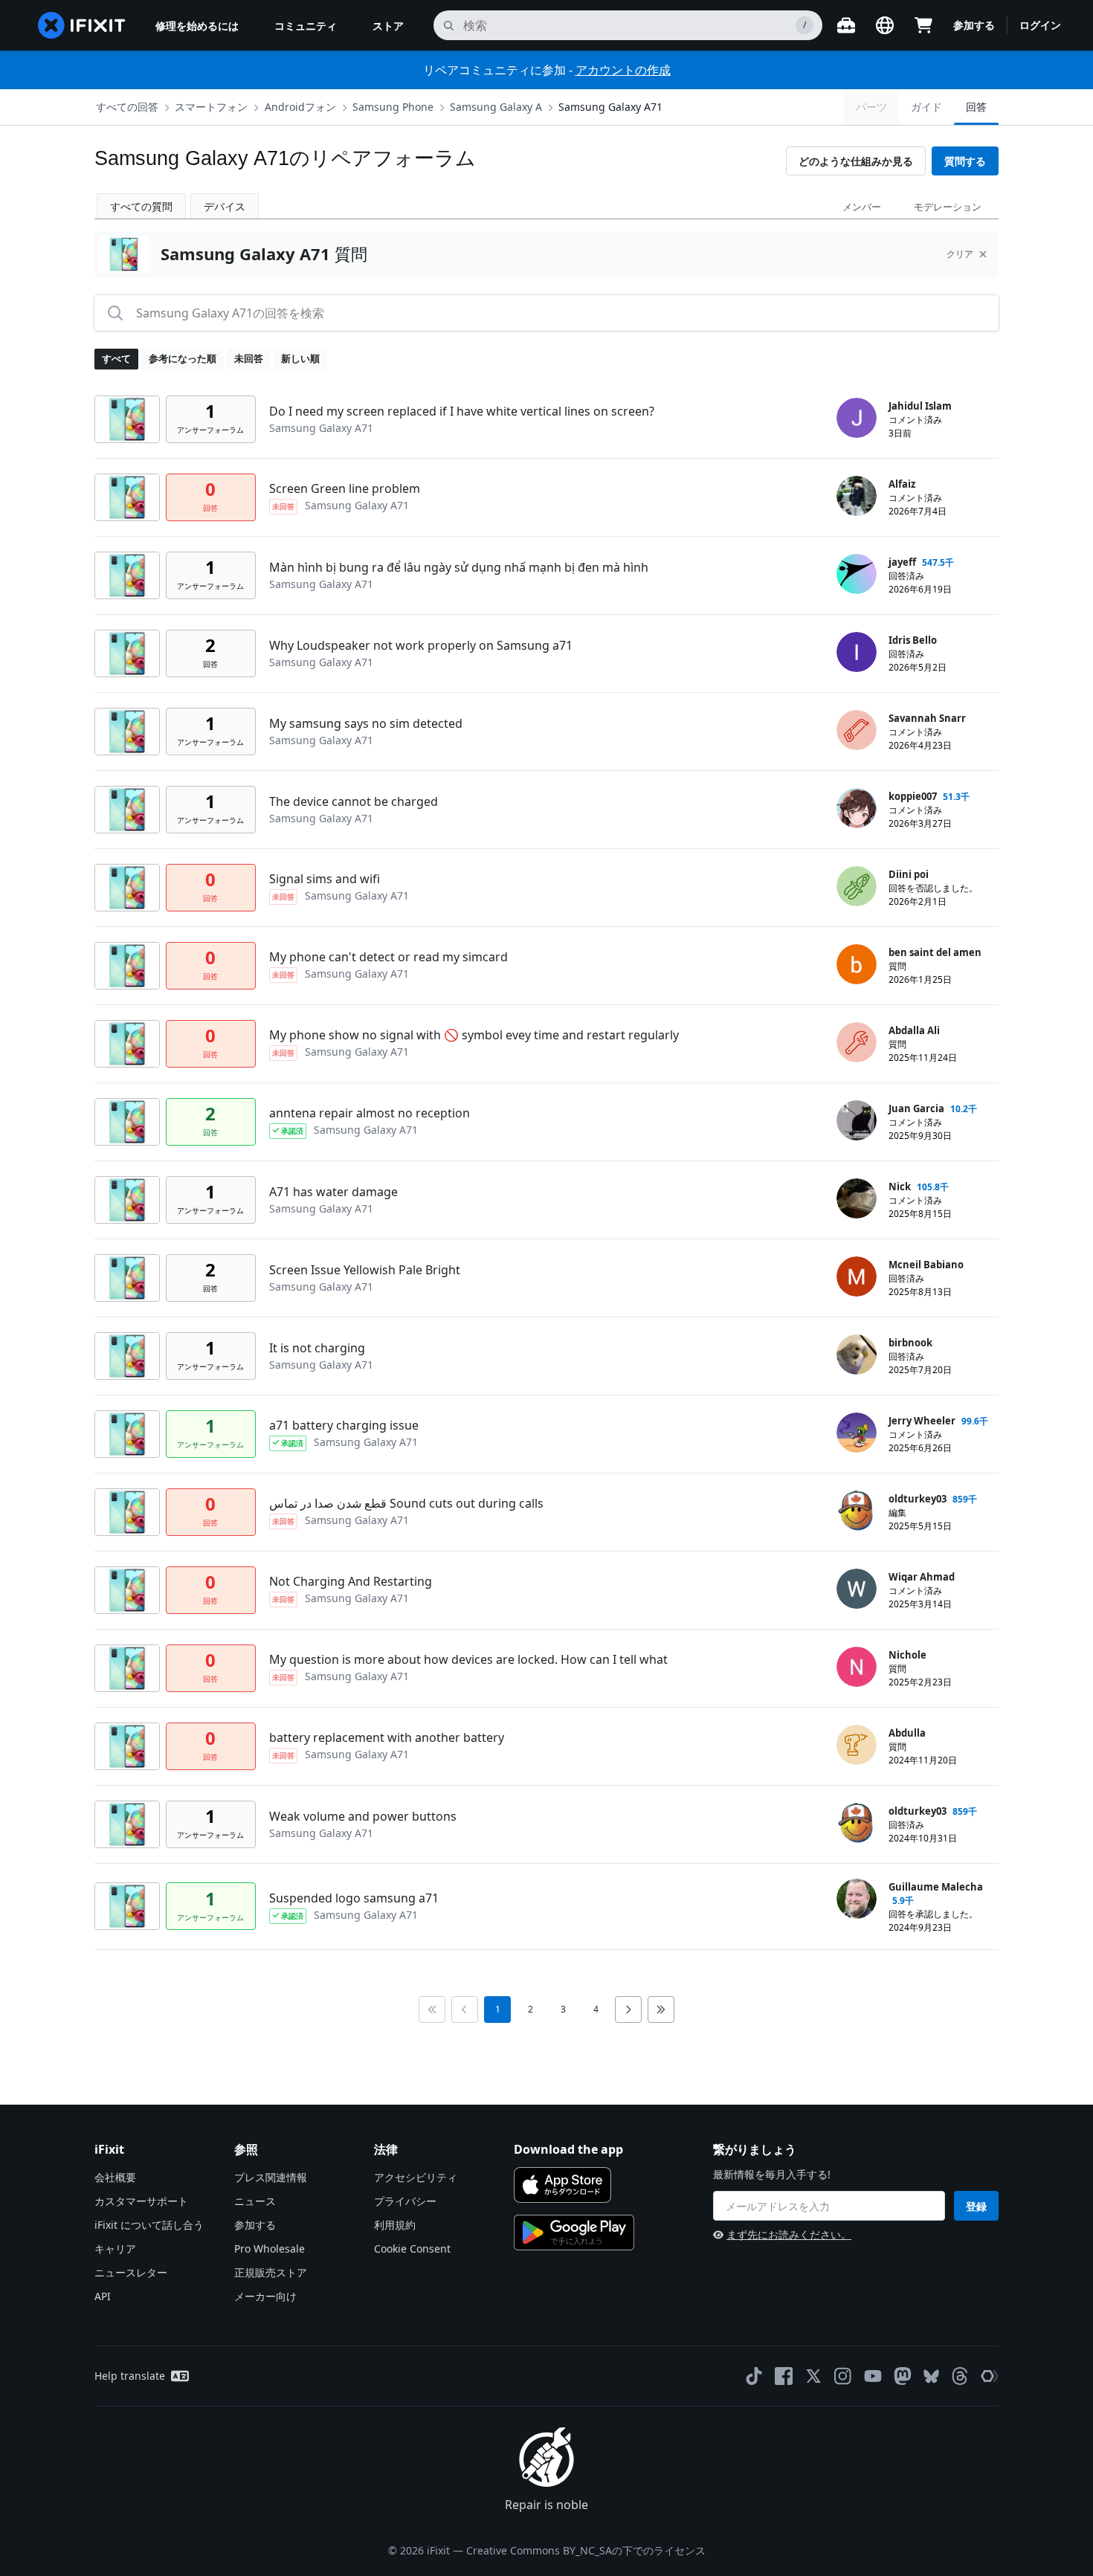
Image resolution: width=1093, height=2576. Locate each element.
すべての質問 (141, 206)
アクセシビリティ (416, 2177)
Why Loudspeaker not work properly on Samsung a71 (421, 645)
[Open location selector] (885, 25)
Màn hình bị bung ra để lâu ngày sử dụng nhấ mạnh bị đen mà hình (459, 567)
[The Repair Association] (990, 2376)
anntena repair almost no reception (370, 1113)
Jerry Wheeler (922, 1421)
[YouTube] (873, 2376)
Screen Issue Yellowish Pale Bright (365, 1270)
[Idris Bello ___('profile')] (857, 652)
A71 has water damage (333, 1192)
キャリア (115, 2249)
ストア (388, 26)
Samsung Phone (393, 107)
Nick (900, 1187)
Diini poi (909, 874)
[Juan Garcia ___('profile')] (857, 1120)
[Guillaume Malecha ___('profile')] (857, 1899)
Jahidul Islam (920, 406)
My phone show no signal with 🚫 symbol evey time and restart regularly (474, 1035)
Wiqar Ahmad (922, 1577)
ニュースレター (131, 2272)
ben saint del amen (935, 952)
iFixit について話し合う (149, 2225)
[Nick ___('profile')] (857, 1198)
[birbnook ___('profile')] (857, 1355)
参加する (974, 25)
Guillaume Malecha (936, 1887)
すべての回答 (127, 107)
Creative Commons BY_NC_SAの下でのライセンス (586, 2550)
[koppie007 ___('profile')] (857, 808)
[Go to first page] (432, 2010)
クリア (960, 254)
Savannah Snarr (927, 718)
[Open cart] (923, 25)
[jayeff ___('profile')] (857, 574)
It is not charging (317, 1348)
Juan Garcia (916, 1108)
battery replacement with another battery (387, 1737)
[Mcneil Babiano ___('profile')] (857, 1276)
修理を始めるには (197, 26)
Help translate (130, 2376)
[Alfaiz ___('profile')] (857, 496)
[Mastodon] (903, 2376)
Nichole (907, 1655)
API (103, 2296)
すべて (116, 358)
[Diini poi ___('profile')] (857, 886)
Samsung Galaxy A (496, 107)
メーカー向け (265, 2296)
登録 (976, 2206)
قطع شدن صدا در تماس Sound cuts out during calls (406, 1503)
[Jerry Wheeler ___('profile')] (857, 1433)
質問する (965, 161)
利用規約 (395, 2225)
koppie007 (913, 796)
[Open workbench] (846, 25)
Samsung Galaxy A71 (610, 107)
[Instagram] (843, 2376)
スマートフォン (211, 107)
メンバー (862, 207)
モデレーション (948, 207)
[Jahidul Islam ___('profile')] (857, 418)
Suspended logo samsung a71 (354, 1898)
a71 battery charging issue (344, 1425)
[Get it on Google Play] (574, 2233)
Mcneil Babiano (926, 1265)
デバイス (225, 206)
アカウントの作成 (623, 70)
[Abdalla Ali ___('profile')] (857, 1042)
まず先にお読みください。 (789, 2234)
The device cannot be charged (354, 801)
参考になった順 (183, 358)
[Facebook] (784, 2376)
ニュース (255, 2201)
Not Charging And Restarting (351, 1581)
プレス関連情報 (271, 2177)
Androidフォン (300, 107)
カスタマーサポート (141, 2201)
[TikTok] (754, 2376)
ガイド (926, 107)
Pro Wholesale (270, 2249)
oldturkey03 (918, 1499)
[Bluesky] (931, 2376)
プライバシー (405, 2201)
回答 (976, 107)
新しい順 (300, 358)
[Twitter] (813, 2376)
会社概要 (115, 2177)
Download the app (568, 2149)
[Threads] (960, 2376)
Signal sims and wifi (325, 879)
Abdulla (907, 1733)
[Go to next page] (628, 2010)
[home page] (82, 25)
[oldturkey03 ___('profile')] (857, 1511)
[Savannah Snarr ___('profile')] (857, 730)
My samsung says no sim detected (366, 723)
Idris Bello (913, 640)
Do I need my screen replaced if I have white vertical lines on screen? (462, 411)
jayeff (902, 562)
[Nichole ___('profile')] (857, 1667)
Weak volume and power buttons (363, 1816)
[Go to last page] (661, 2010)
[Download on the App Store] (562, 2185)
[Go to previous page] (465, 2010)
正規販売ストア (271, 2272)
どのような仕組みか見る (856, 161)
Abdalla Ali (914, 1030)
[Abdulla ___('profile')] (857, 1745)
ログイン (1040, 25)
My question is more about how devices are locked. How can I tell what (468, 1659)
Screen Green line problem (345, 488)
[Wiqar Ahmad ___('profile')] (857, 1589)
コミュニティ (306, 26)
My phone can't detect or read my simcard (388, 957)
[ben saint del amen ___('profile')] (857, 964)
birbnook (910, 1343)
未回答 (249, 358)
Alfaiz (902, 484)
